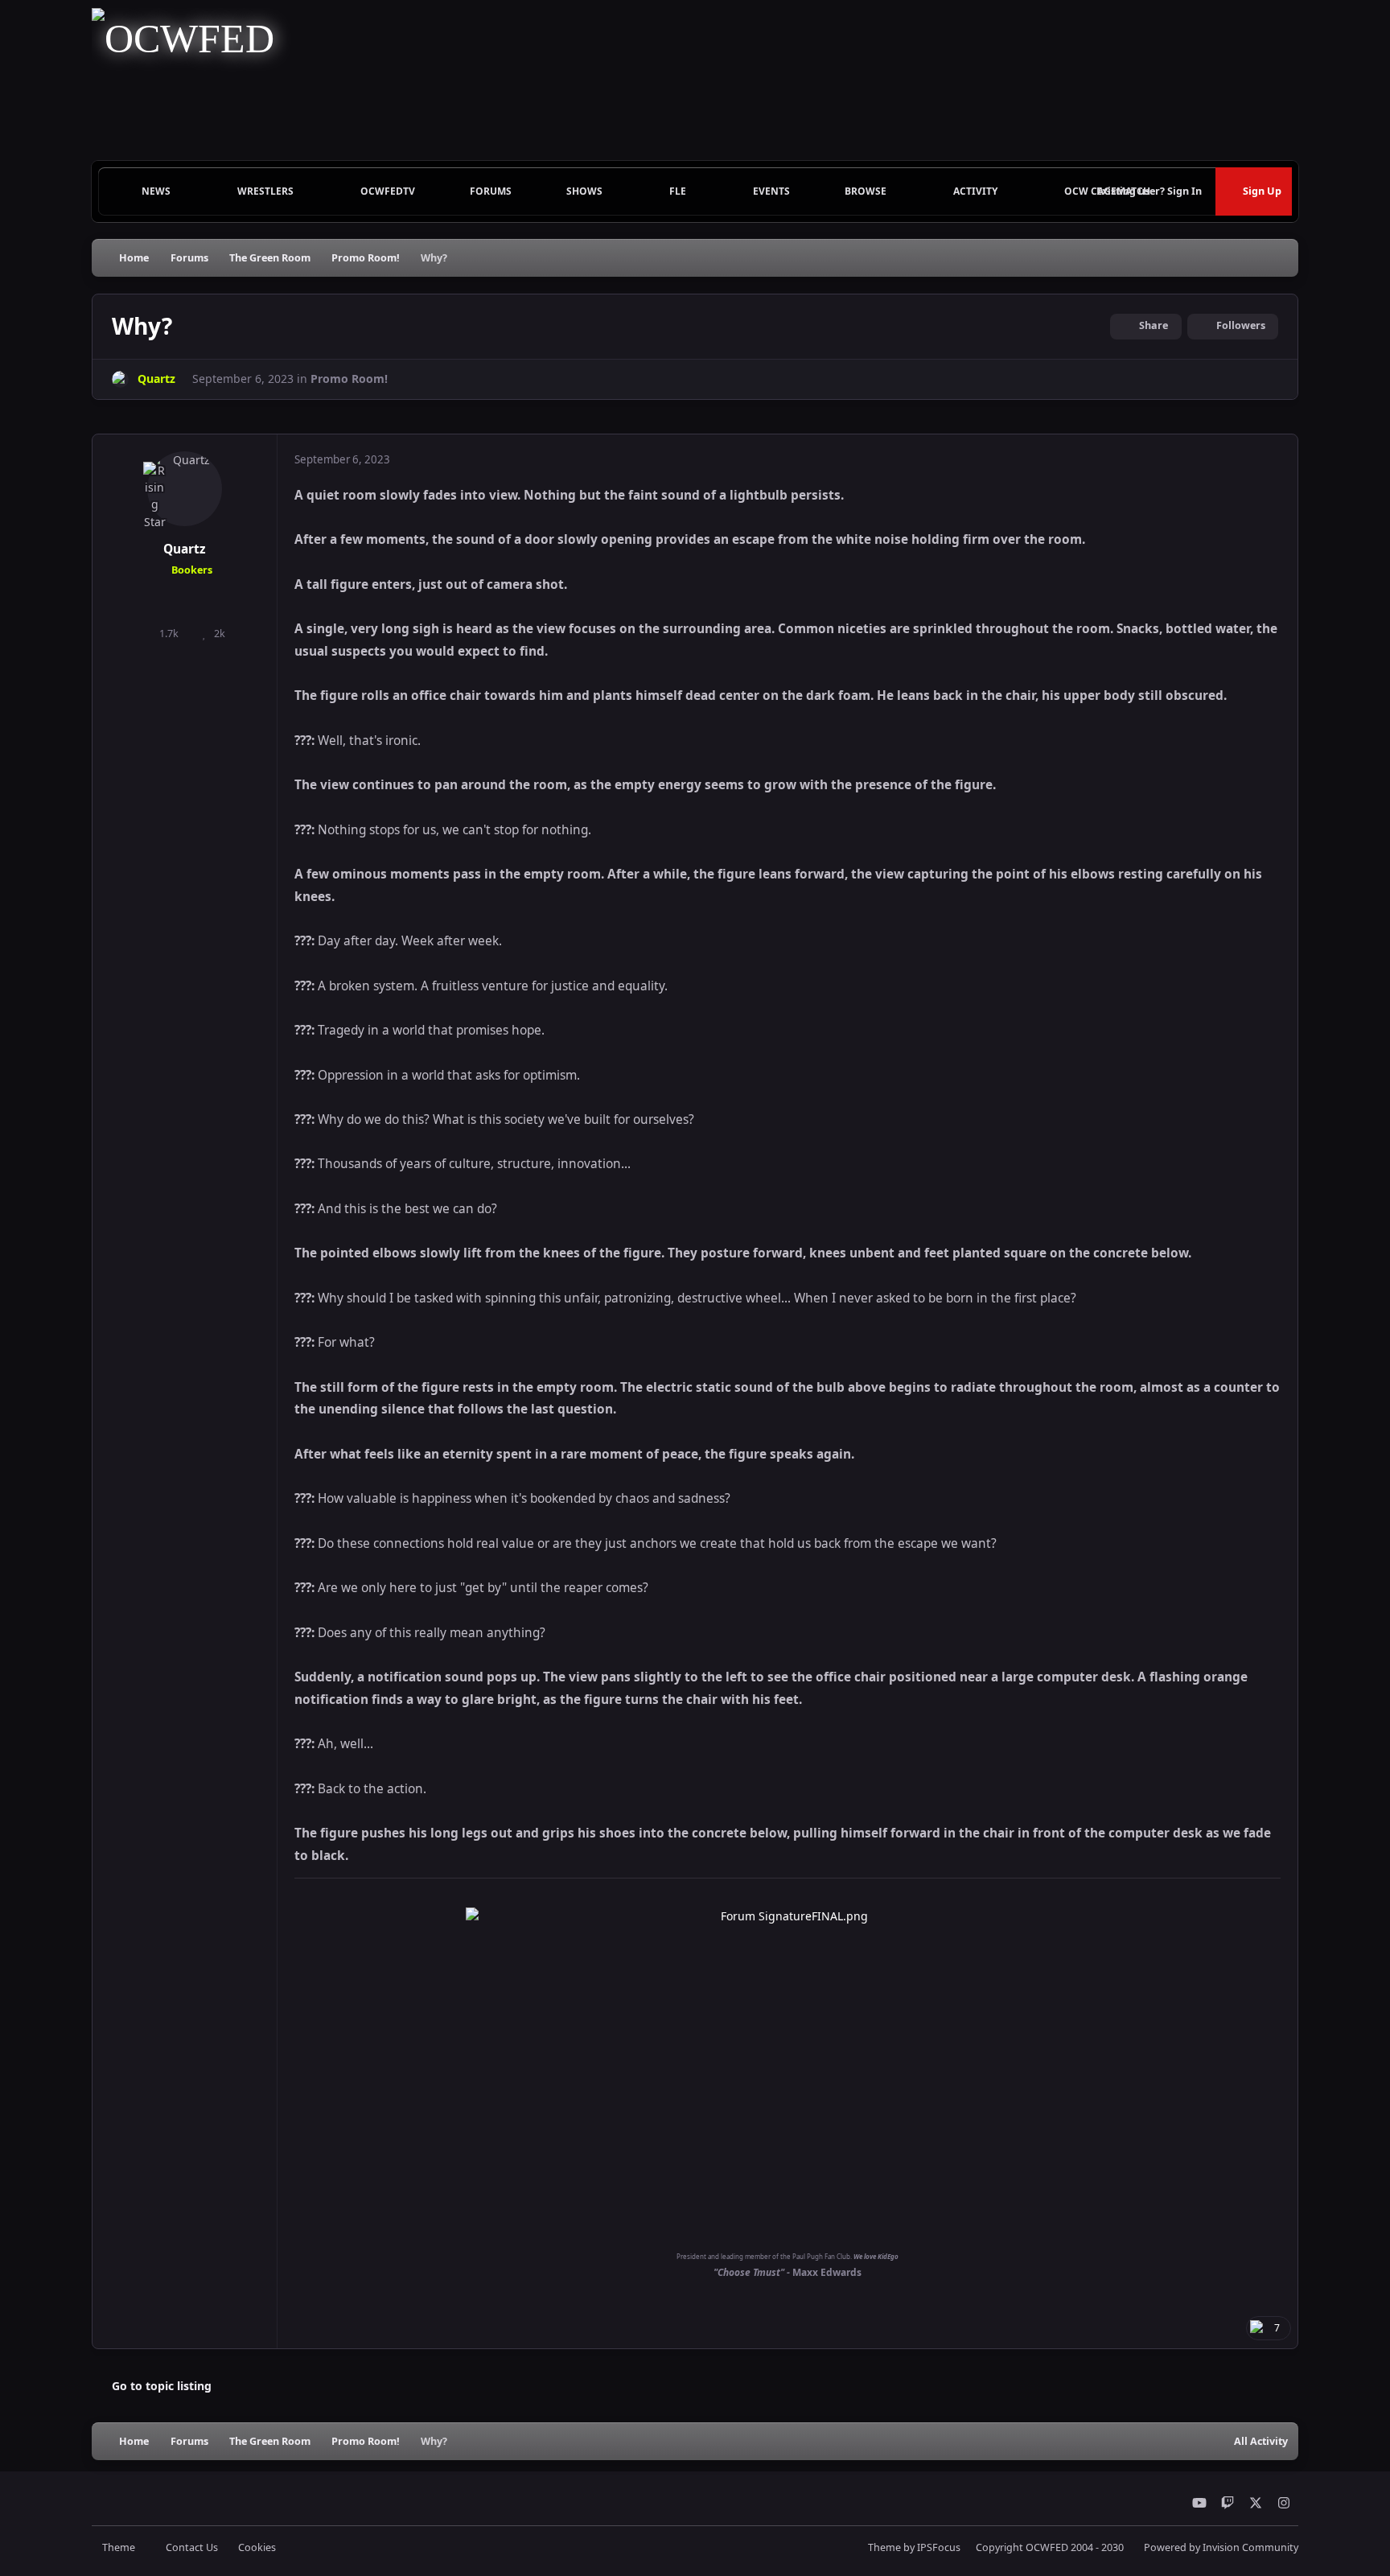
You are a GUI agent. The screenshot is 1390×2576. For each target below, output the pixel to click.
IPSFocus (939, 2547)
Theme (120, 2547)
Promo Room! (349, 379)
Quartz (185, 549)
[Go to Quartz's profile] (120, 379)
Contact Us (192, 2547)
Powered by (1221, 2547)
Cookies (257, 2547)
